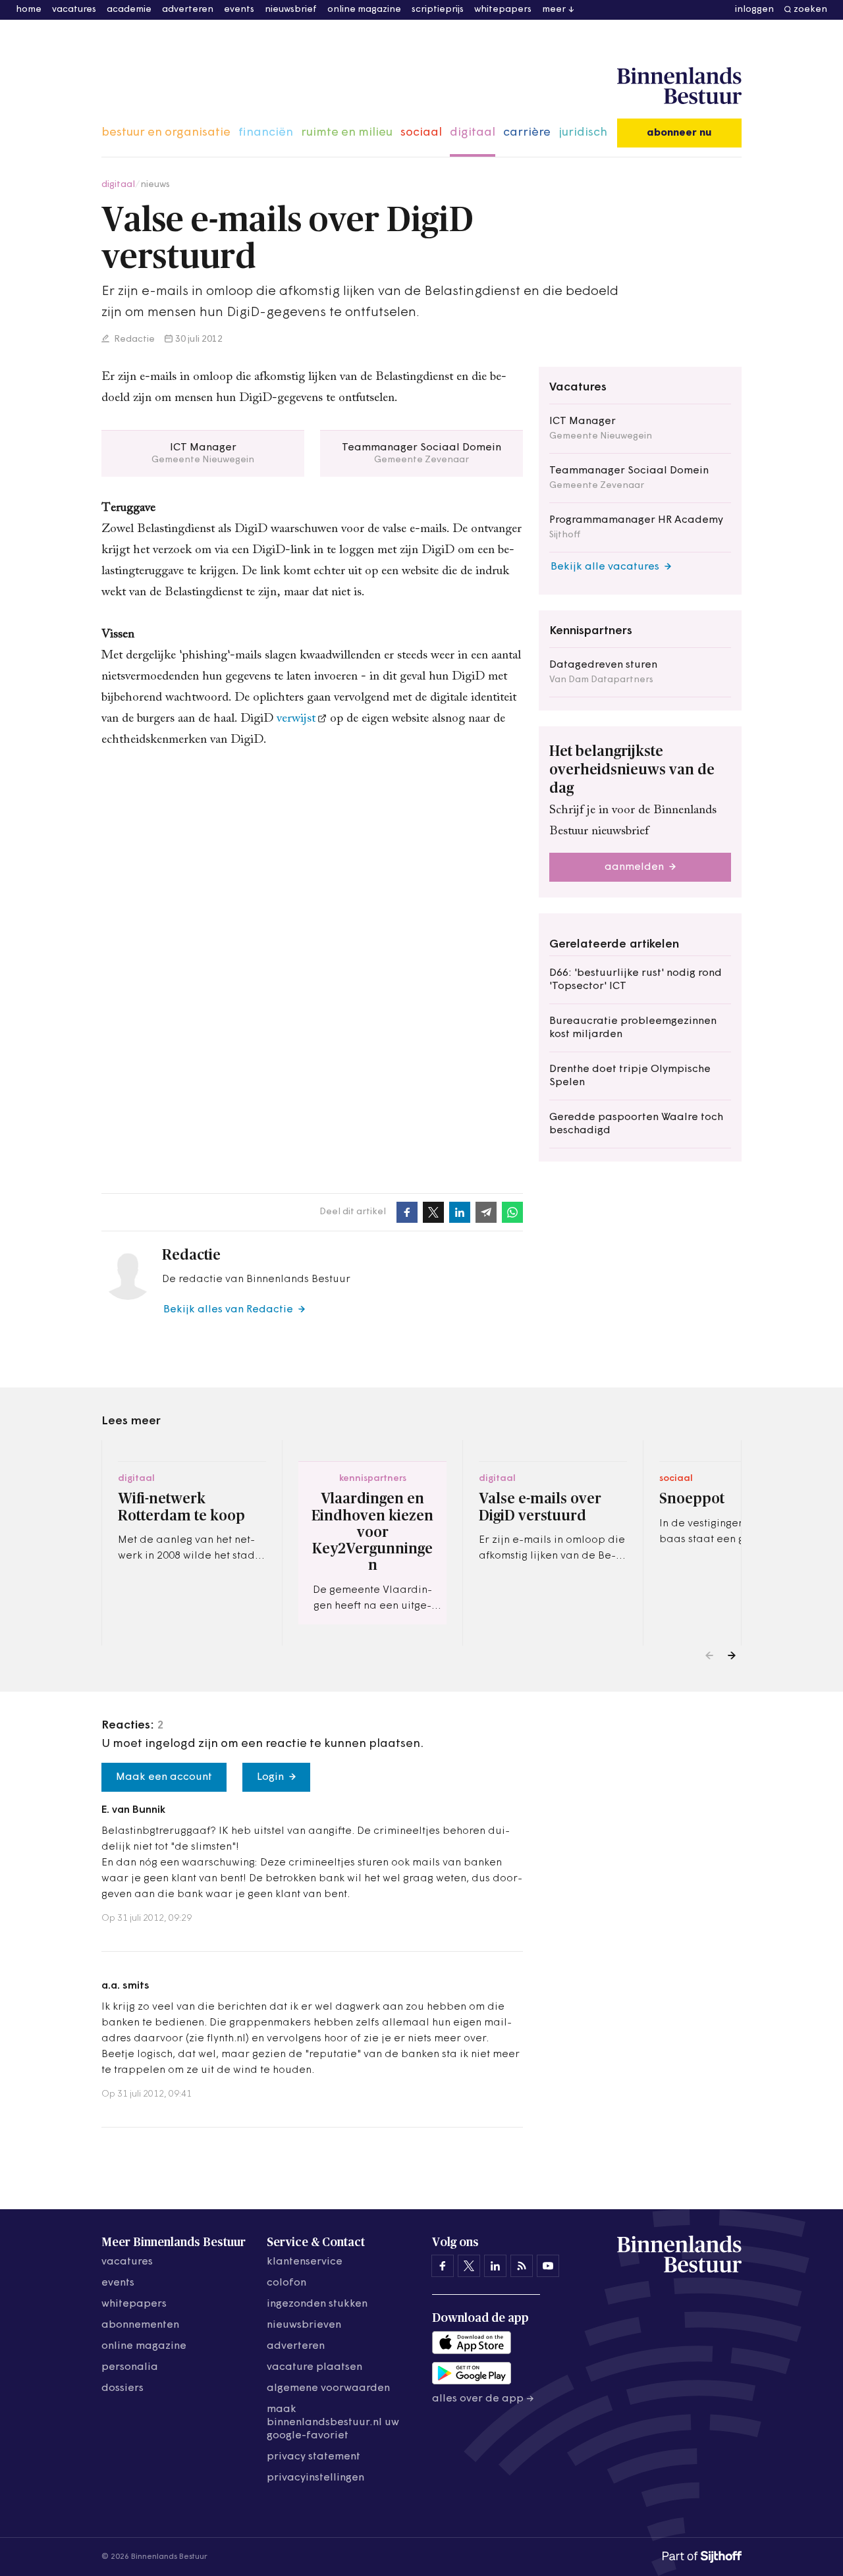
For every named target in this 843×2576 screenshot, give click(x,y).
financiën (266, 133)
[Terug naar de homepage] (679, 86)
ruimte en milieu (347, 133)
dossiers (122, 2388)
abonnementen (140, 2325)
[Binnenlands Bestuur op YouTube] (548, 2266)
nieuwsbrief (291, 10)
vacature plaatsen (314, 2367)
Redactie (133, 339)
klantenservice (305, 2262)
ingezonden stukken (317, 2304)
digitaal (473, 133)
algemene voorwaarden (328, 2388)
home (29, 10)
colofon (286, 2283)
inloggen (754, 10)
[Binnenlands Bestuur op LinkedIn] (495, 2266)
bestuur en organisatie (166, 133)
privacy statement (313, 2457)
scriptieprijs (438, 10)
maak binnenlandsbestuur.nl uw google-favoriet (333, 2423)
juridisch (583, 133)
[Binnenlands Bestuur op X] (469, 2266)
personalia (130, 2367)
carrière (527, 133)
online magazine (364, 10)
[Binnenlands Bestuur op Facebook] (443, 2266)
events (239, 10)
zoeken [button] (810, 10)
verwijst (296, 719)
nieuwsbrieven (304, 2325)
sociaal (421, 133)
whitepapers (503, 10)
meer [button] (554, 10)
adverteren (188, 10)
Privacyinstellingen (315, 2478)
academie (129, 10)
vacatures (74, 10)
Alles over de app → (483, 2399)
